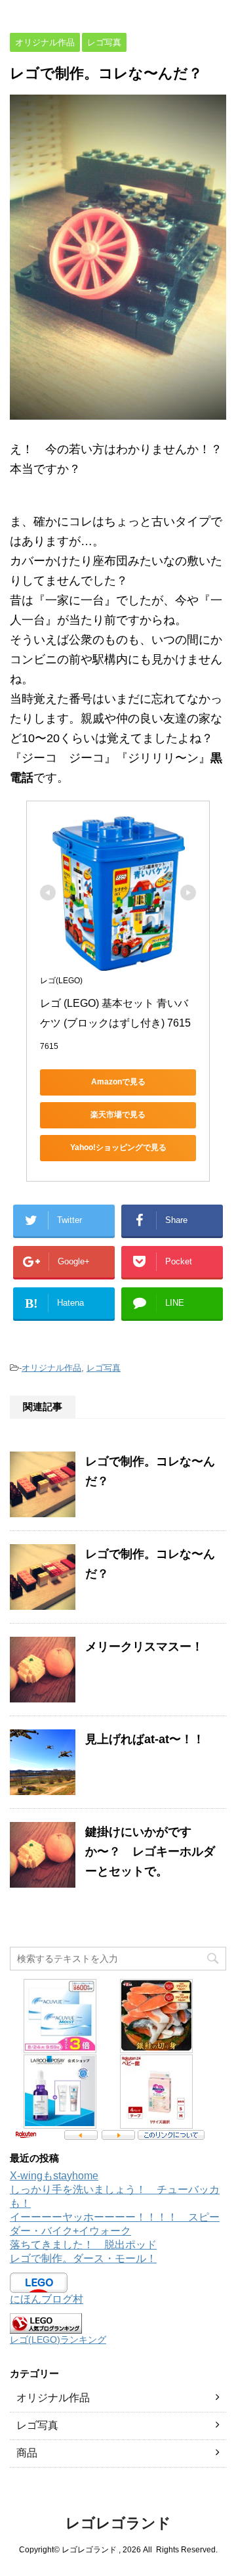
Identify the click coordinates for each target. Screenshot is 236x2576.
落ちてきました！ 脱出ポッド (83, 2245)
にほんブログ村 (47, 2299)
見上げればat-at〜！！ (145, 1739)
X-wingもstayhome (54, 2176)
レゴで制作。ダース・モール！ (83, 2258)
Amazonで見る (118, 1082)
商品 (27, 2453)
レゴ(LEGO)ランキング (58, 2340)
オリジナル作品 (51, 1368)
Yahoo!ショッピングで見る (118, 1147)
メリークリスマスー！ (144, 1647)
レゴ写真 (104, 1368)
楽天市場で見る (118, 1115)
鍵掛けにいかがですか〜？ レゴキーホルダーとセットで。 (150, 1852)
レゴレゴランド (118, 2523)
